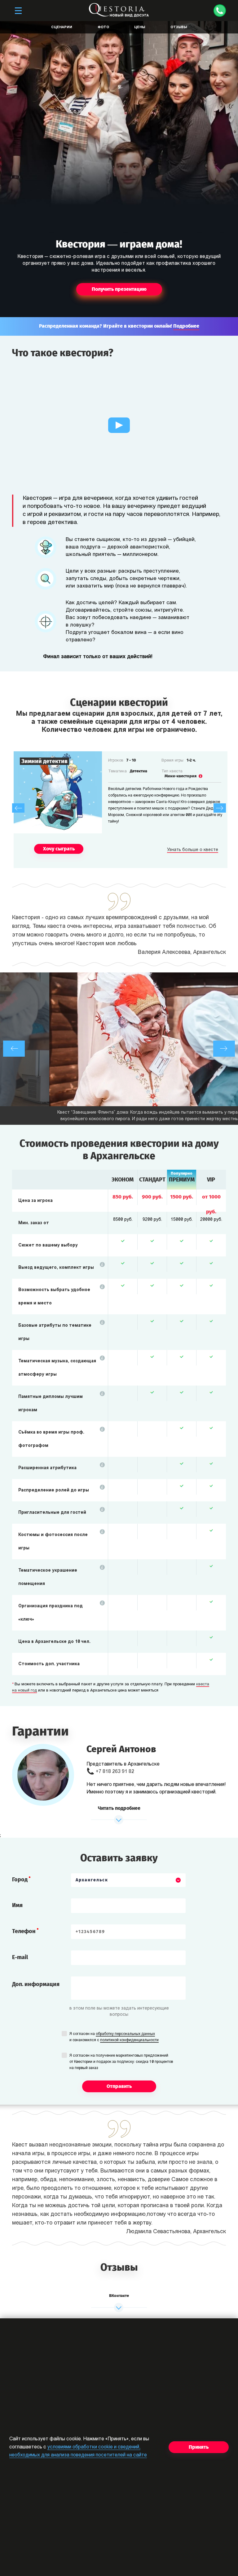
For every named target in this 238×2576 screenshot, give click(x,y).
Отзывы (179, 27)
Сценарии (62, 27)
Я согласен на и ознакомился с (114, 2037)
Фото (103, 27)
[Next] (220, 808)
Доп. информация (36, 1984)
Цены (140, 27)
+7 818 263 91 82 (115, 1772)
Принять (199, 2447)
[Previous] (18, 808)
